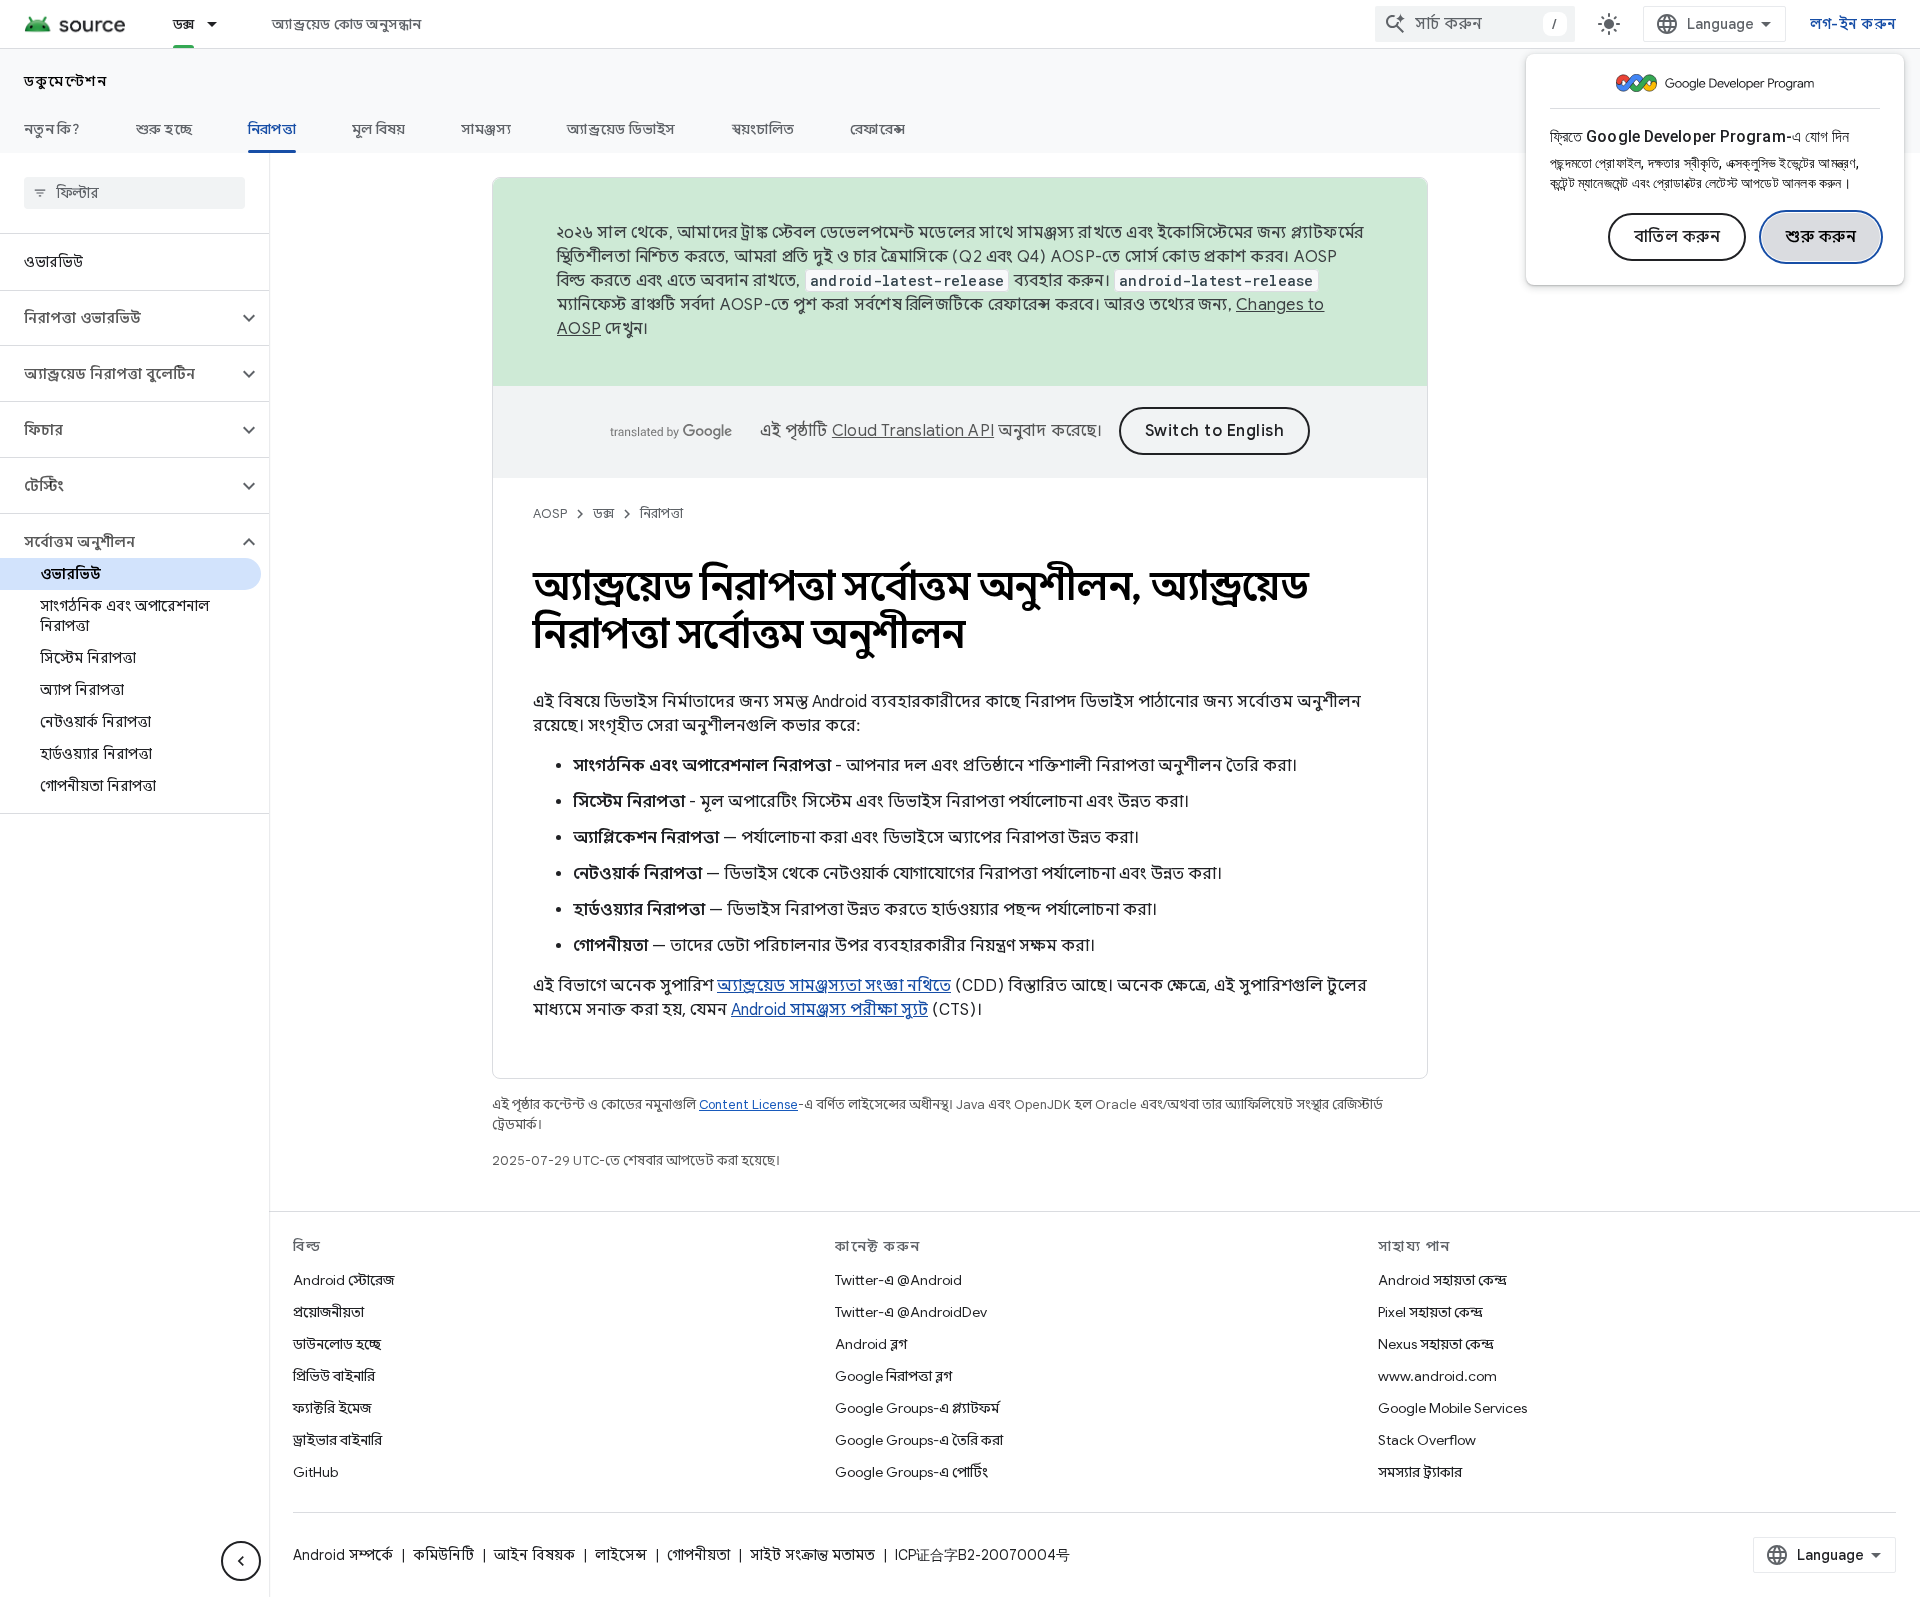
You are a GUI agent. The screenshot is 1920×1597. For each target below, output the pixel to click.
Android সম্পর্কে (343, 1555)
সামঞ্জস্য (486, 129)
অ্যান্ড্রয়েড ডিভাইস (621, 129)
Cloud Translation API (913, 431)
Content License (748, 1104)
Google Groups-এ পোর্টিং (911, 1472)
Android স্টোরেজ (343, 1280)
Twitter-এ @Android (898, 1280)
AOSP (550, 513)
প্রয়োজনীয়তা (328, 1312)
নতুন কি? (52, 129)
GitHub (315, 1472)
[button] (118, 318)
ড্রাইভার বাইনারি (337, 1440)
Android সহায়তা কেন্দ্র (1442, 1280)
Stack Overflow (1427, 1440)
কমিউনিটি (443, 1555)
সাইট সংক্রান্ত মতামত (812, 1555)
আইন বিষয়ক (534, 1555)
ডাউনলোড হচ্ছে (337, 1344)
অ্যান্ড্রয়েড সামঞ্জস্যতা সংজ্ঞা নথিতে (834, 986)
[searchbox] (134, 193)
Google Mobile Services (1452, 1408)
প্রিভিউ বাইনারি (334, 1376)
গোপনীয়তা (698, 1555)
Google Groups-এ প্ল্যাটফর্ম (917, 1408)
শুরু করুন (1821, 237)
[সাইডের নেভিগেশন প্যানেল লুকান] (241, 1561)
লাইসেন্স (621, 1555)
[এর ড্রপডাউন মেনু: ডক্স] (221, 24)
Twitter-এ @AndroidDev (911, 1312)
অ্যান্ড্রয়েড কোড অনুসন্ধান (346, 24)
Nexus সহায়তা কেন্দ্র (1436, 1344)
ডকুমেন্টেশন (65, 81)
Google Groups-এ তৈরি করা (919, 1440)
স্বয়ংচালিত (763, 129)
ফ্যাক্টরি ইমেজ (332, 1408)
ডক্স (184, 24)
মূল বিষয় (379, 129)
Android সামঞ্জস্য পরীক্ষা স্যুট (829, 1010)
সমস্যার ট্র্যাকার (1420, 1472)
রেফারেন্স (877, 129)
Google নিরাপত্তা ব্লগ (893, 1376)
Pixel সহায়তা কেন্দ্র (1430, 1312)
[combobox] (1475, 24)
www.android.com (1437, 1376)
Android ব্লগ (871, 1344)
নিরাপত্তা (272, 129)
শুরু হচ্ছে (164, 129)
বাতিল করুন (1677, 237)
